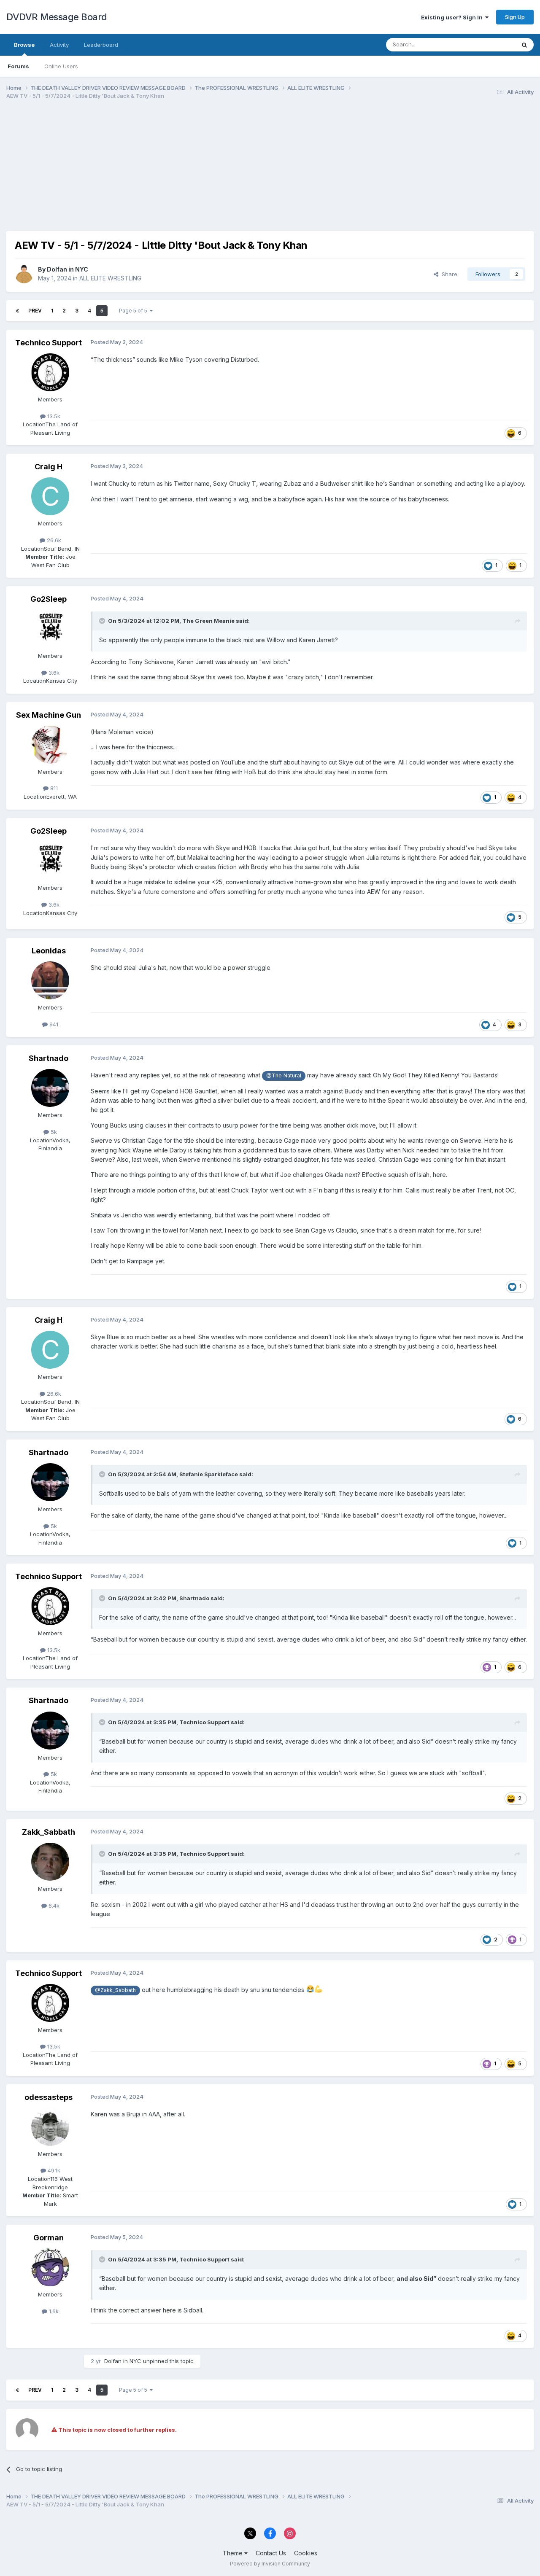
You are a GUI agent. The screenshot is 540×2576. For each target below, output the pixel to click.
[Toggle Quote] (103, 621)
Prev (35, 311)
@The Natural (284, 1075)
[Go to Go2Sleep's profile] (50, 629)
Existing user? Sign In (453, 17)
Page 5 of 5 (134, 311)
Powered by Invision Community (270, 2564)
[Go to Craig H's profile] (50, 496)
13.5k (53, 416)
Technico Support (49, 343)
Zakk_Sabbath (49, 1832)
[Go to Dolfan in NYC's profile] (24, 274)
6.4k (53, 1906)
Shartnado (49, 1058)
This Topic (490, 44)
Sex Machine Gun (49, 715)
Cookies (306, 2553)
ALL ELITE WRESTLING (110, 278)
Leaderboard (101, 45)
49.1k (53, 2170)
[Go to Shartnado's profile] (50, 1088)
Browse (24, 45)
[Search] (524, 45)
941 (53, 1024)
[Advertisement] (160, 172)
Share (448, 274)
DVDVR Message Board (57, 17)
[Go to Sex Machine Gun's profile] (50, 745)
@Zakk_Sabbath (115, 1990)
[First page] (17, 311)
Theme (234, 2553)
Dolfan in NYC (67, 269)
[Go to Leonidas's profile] (50, 980)
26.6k (53, 540)
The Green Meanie (208, 621)
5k (53, 1132)
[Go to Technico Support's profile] (50, 372)
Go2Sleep (49, 599)
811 (53, 788)
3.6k (53, 673)
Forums (18, 66)
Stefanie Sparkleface (209, 1474)
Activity (59, 45)
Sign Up (515, 17)
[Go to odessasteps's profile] (50, 2127)
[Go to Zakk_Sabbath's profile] (50, 1862)
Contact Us (271, 2553)
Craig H (49, 467)
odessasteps (49, 2097)
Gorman (49, 2238)
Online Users (61, 66)
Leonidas (49, 951)
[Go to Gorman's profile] (50, 2267)
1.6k (53, 2311)
